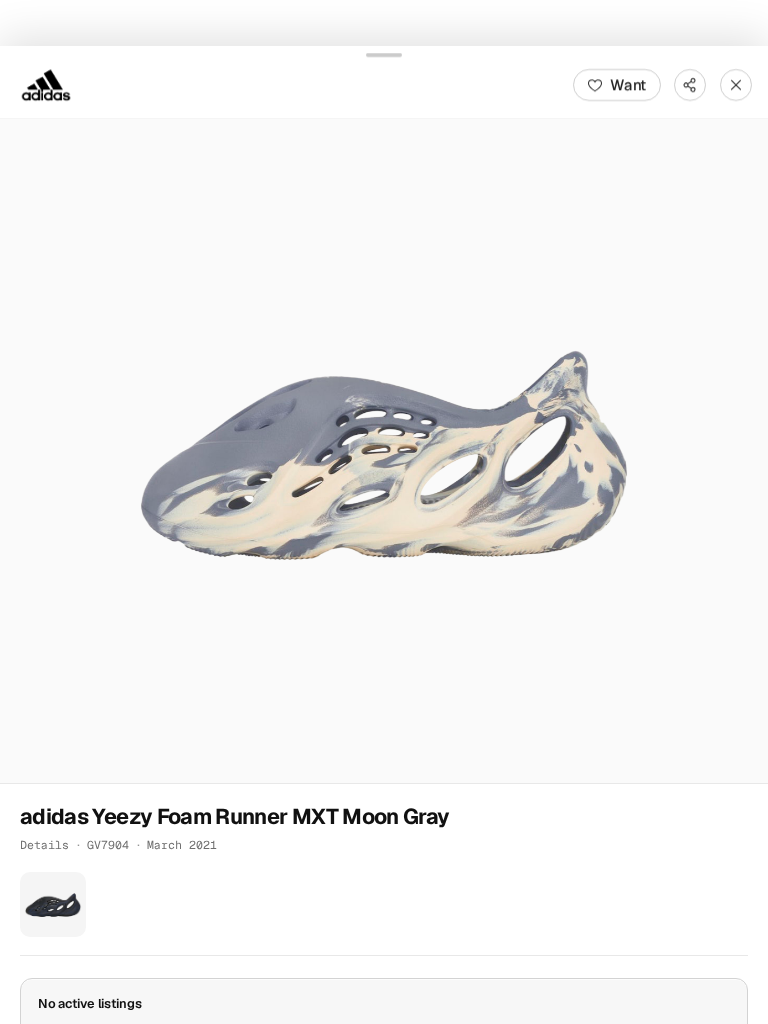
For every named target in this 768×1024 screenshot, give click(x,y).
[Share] (690, 84)
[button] (384, 450)
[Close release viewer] (736, 84)
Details (44, 843)
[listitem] (53, 904)
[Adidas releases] (46, 84)
